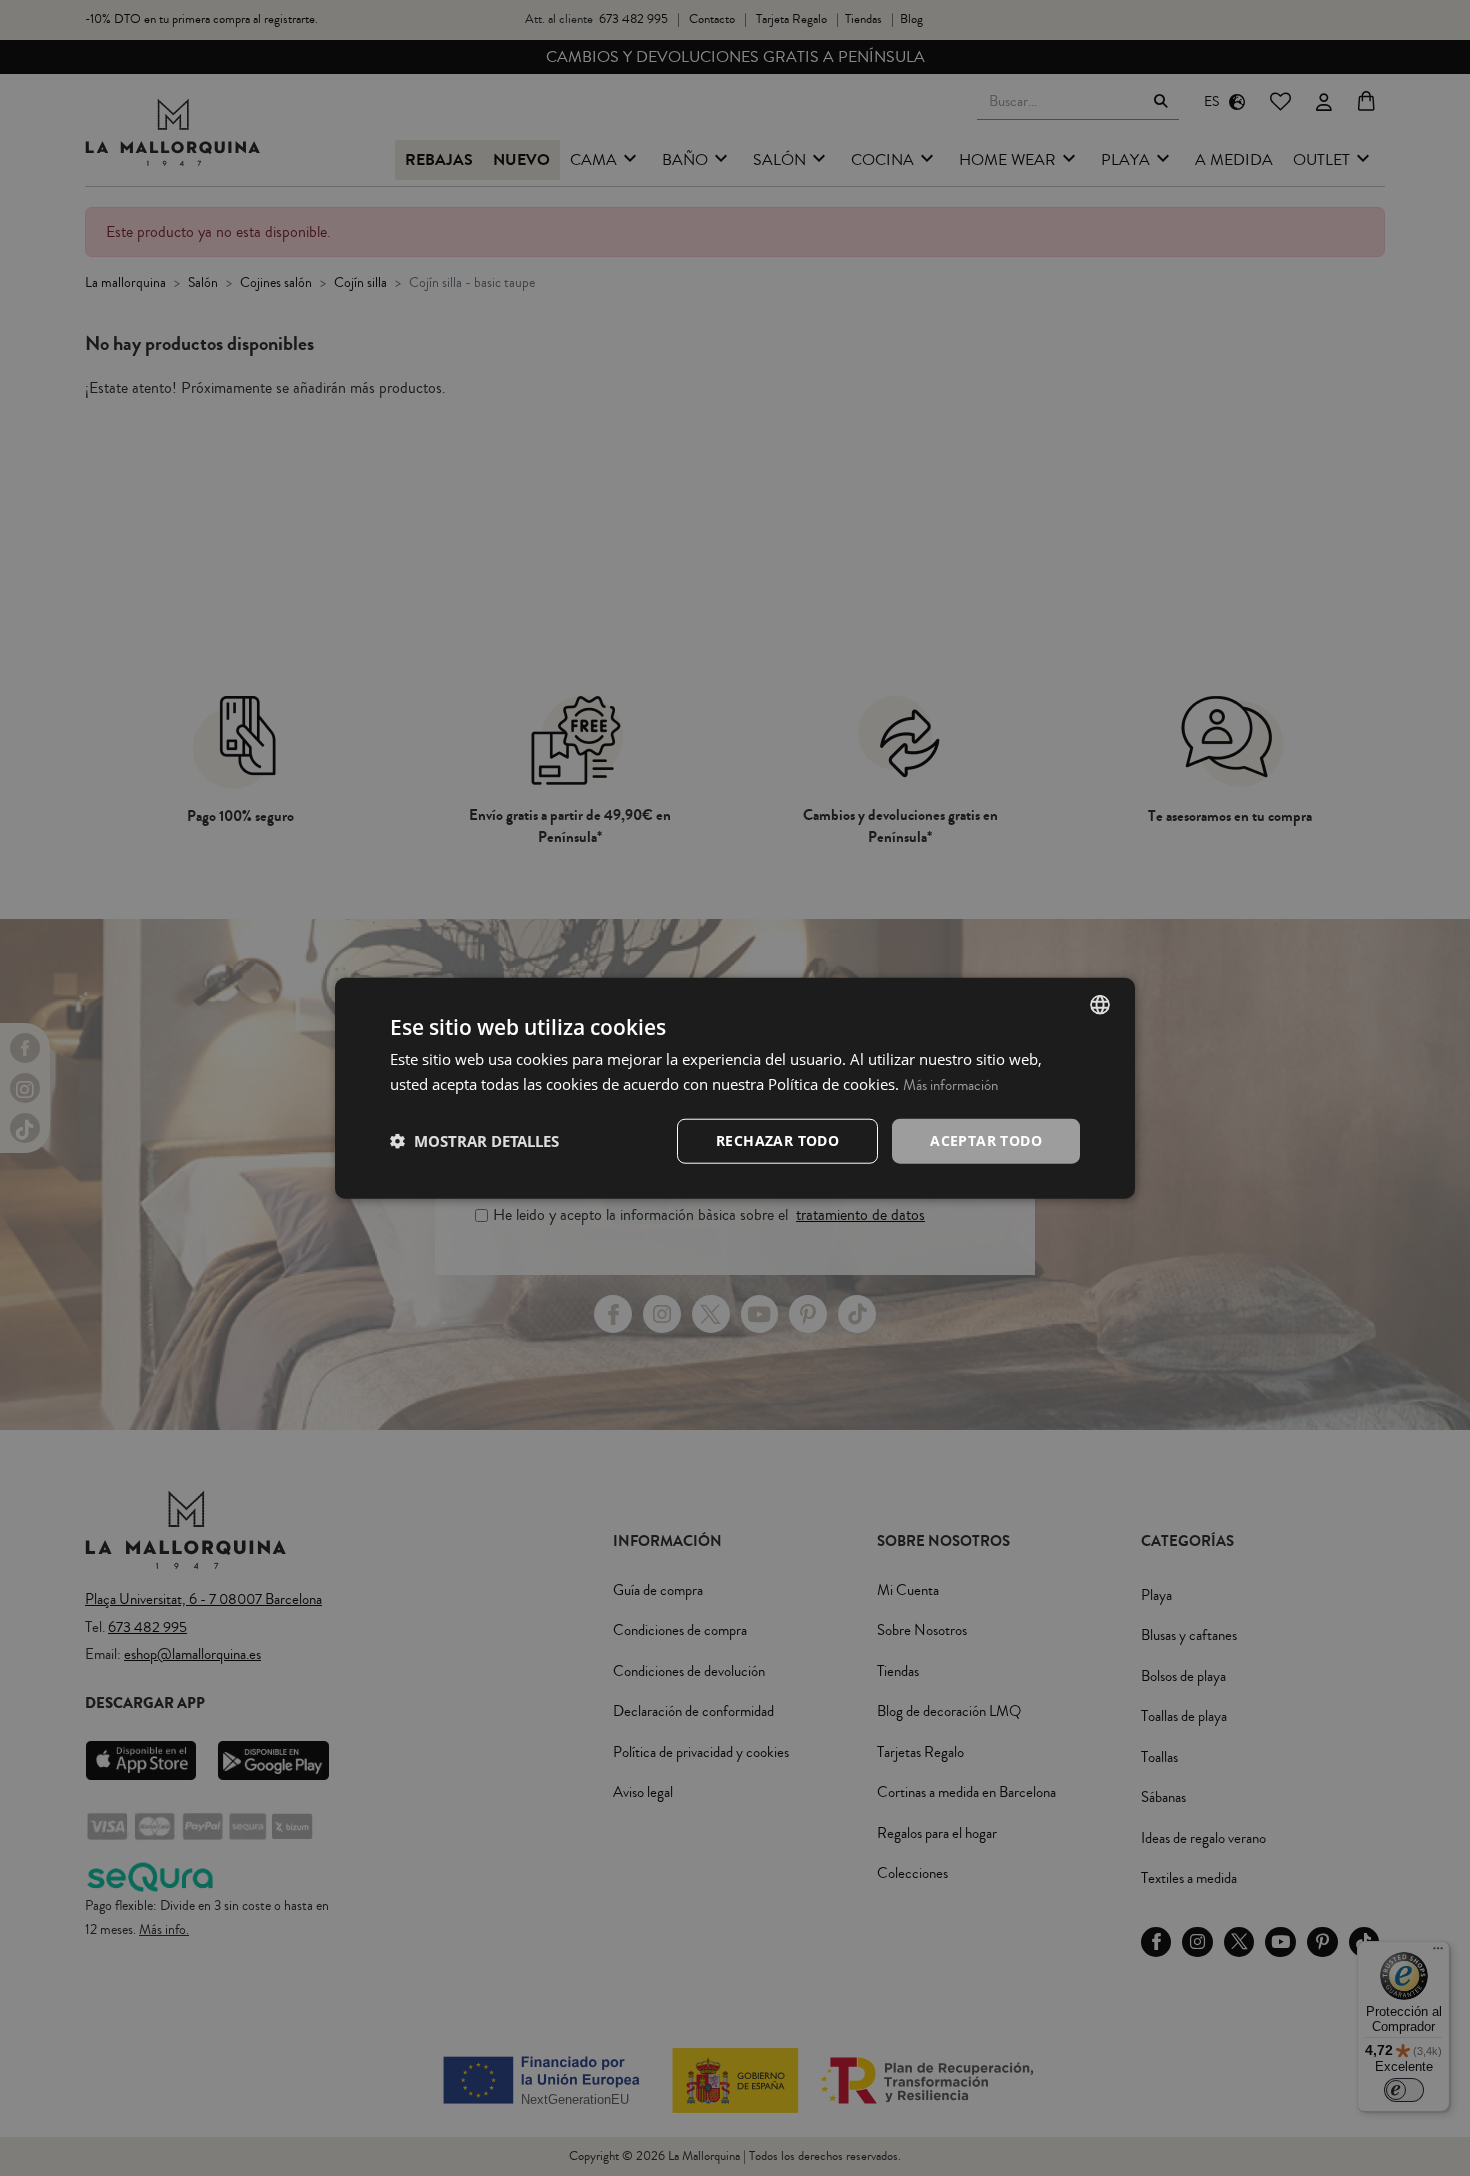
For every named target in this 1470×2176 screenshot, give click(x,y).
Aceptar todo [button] (986, 1140)
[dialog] (735, 1088)
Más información (950, 1085)
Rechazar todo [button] (777, 1140)
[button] (474, 1141)
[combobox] (1100, 1005)
